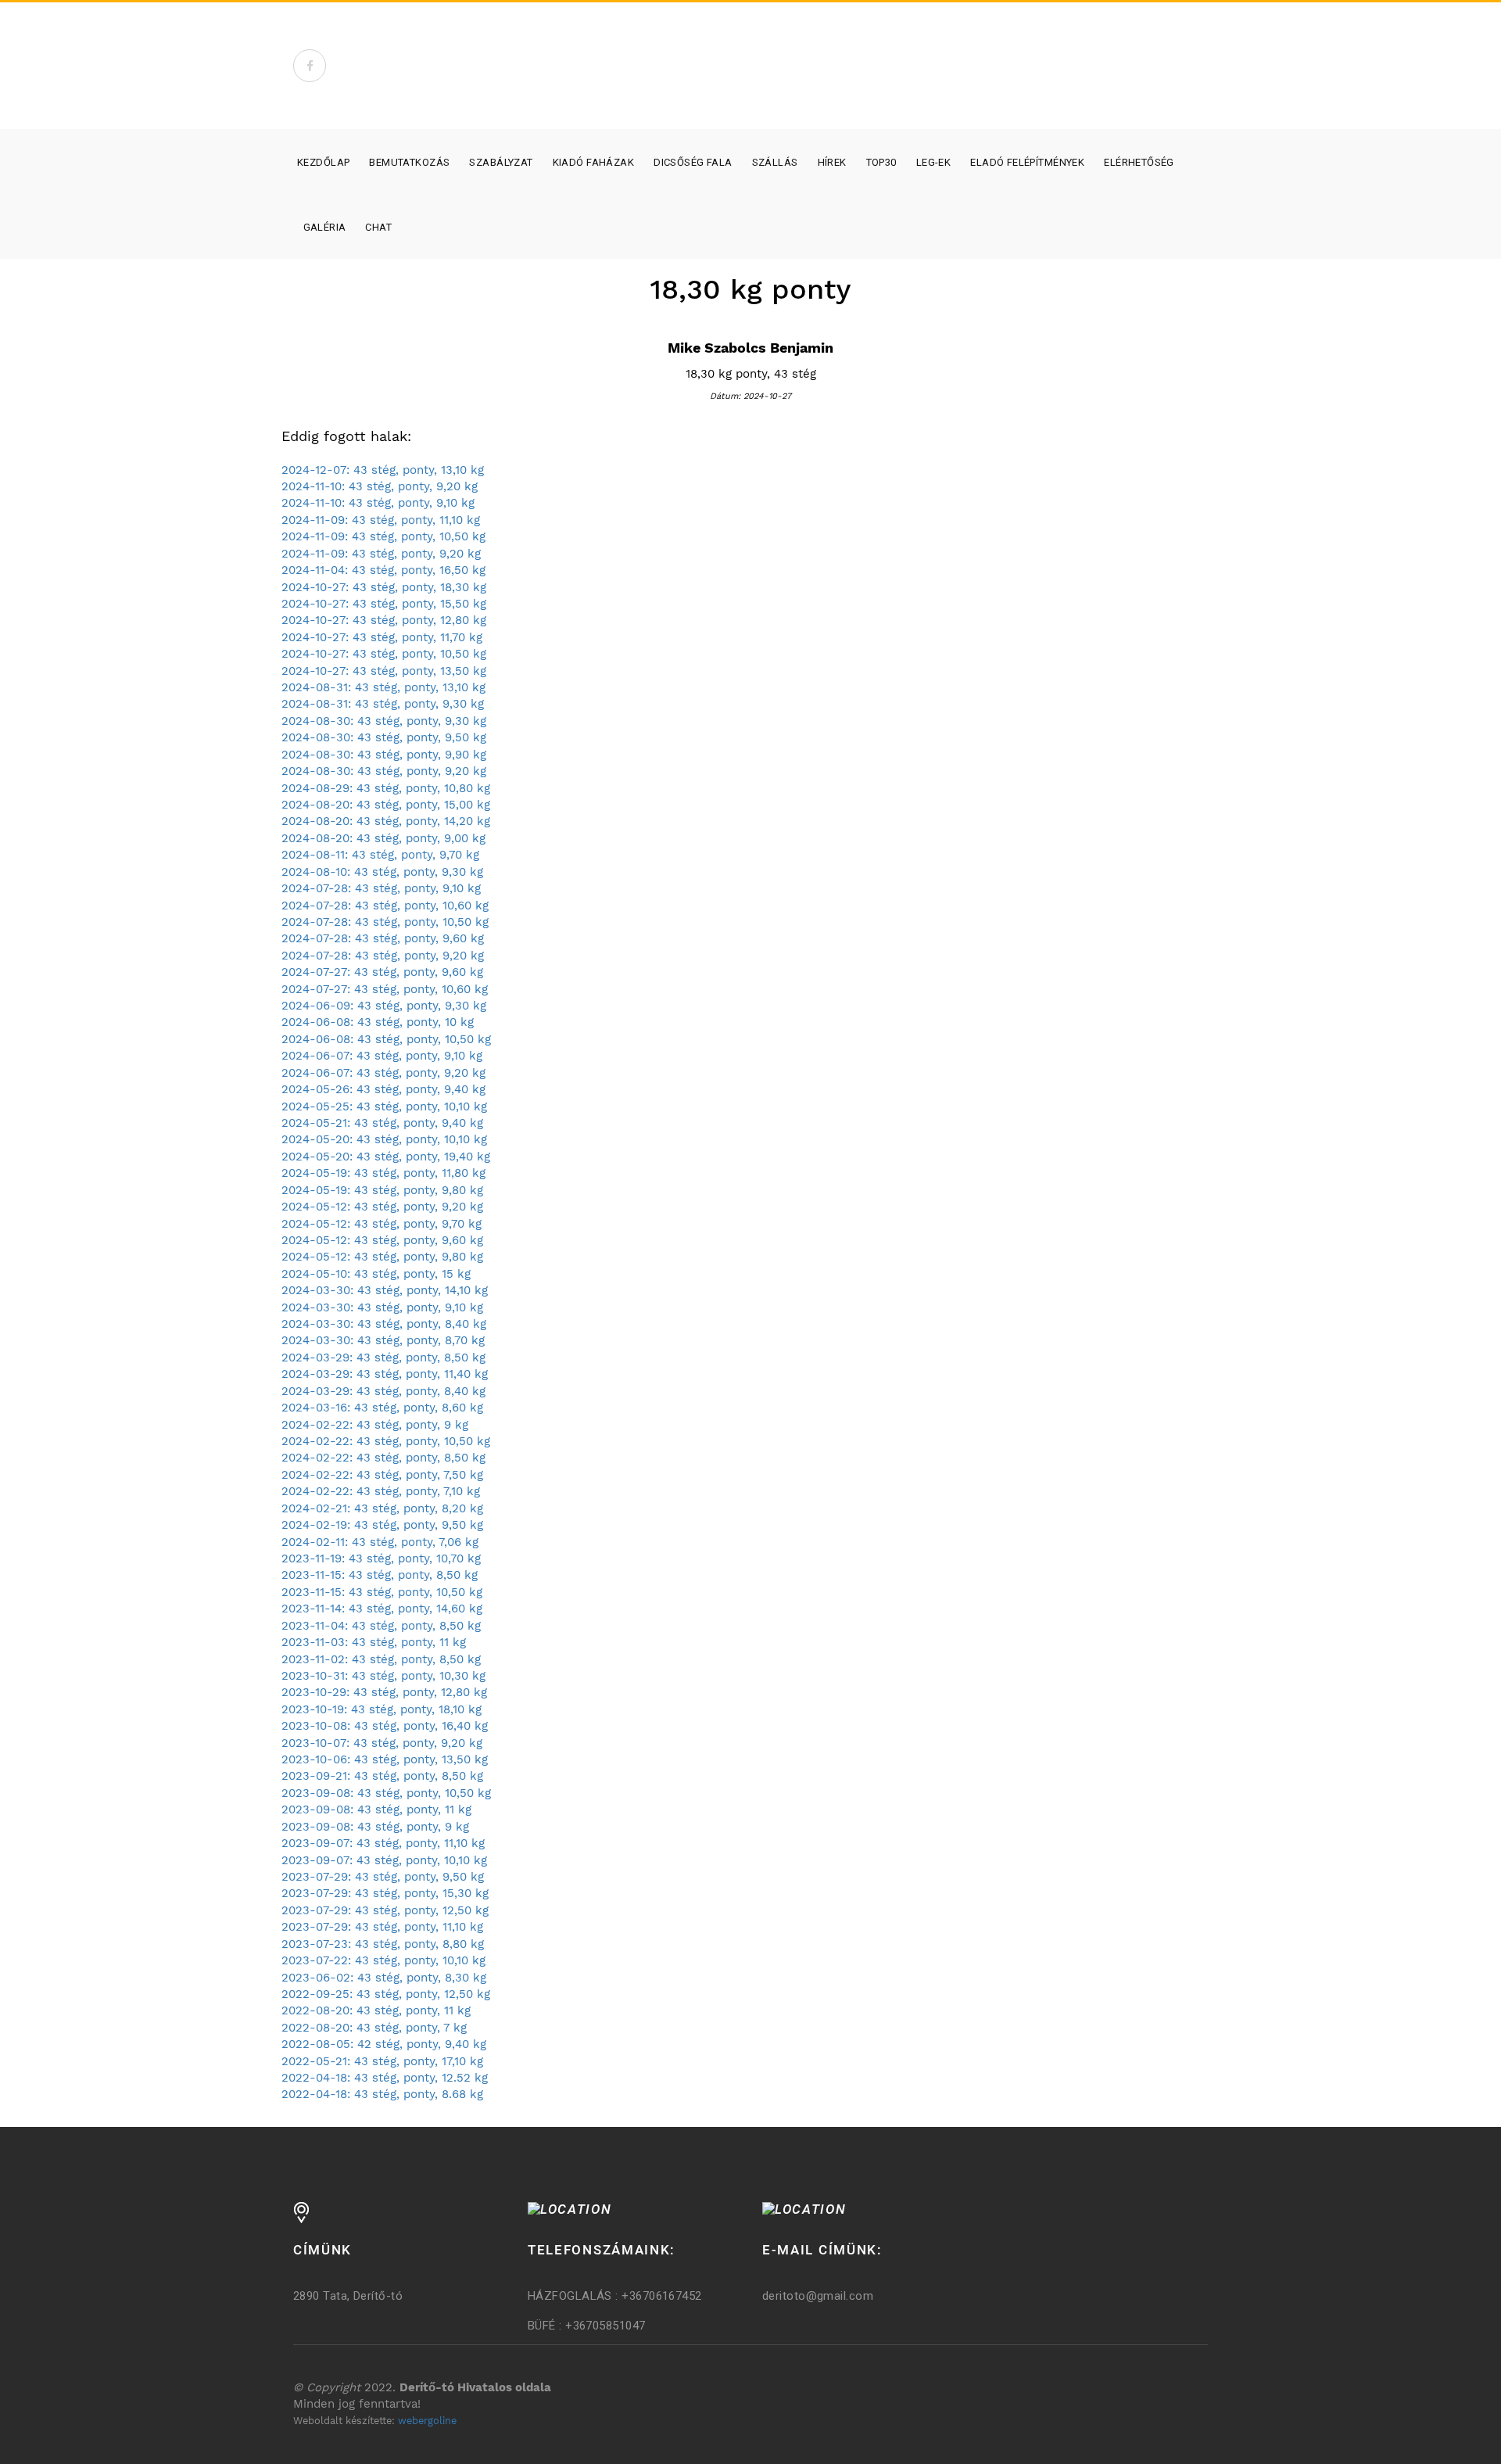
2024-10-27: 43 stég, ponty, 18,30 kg (384, 587)
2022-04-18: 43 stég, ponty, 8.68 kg (382, 2094)
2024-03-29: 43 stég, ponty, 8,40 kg (383, 1391)
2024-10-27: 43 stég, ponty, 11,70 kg (382, 637)
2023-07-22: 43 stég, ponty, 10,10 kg (383, 1960)
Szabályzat (501, 162)
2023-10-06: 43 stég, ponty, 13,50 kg (385, 1759)
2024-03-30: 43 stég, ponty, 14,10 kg (385, 1290)
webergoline (427, 2421)
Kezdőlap (323, 162)
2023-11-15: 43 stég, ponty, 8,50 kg (380, 1575)
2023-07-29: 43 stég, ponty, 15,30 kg (385, 1893)
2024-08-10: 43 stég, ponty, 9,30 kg (382, 872)
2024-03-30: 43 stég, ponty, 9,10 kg (382, 1307)
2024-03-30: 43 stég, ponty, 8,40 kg (384, 1324)
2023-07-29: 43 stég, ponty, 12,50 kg (385, 1910)
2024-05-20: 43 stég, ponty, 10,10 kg (384, 1139)
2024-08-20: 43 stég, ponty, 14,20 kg (386, 821)
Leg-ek (934, 162)
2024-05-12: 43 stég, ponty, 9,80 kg (382, 1257)
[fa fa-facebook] (310, 66)
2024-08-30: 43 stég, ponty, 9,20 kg (384, 771)
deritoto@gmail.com (818, 2296)
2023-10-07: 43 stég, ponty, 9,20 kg (382, 1743)
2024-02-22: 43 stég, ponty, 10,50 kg (386, 1441)
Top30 (881, 162)
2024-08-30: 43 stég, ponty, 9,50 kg (384, 737)
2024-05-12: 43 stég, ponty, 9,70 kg (382, 1224)
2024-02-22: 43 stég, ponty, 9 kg (375, 1425)
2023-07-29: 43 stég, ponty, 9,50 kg (383, 1877)
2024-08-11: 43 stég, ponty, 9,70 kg (380, 855)
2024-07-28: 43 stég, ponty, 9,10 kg (381, 888)
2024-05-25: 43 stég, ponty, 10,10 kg (384, 1106)
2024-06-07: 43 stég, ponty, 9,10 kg (382, 1056)
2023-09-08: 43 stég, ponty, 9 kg (375, 1827)
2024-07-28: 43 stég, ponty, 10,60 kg (385, 906)
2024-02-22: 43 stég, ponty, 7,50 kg (382, 1475)
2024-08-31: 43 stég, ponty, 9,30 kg (383, 704)
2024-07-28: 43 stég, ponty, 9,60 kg (383, 938)
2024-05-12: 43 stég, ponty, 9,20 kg (382, 1207)
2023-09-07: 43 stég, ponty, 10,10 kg (384, 1860)
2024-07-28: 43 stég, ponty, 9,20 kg (383, 956)
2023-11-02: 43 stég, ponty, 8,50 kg (381, 1659)
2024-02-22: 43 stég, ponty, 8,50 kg (383, 1458)
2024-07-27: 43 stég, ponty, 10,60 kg (385, 989)
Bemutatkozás (409, 162)
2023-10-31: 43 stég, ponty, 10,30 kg (383, 1676)
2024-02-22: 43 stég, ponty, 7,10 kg (381, 1491)
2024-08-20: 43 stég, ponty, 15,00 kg (386, 805)
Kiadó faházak (593, 162)
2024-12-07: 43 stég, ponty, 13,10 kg (383, 470)
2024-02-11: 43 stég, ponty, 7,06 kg (380, 1542)
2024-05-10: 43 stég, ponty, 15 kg (376, 1274)
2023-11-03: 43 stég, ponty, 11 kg (374, 1642)
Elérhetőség (1139, 162)
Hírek (832, 162)
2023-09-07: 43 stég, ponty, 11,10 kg (383, 1843)
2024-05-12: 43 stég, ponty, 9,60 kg (382, 1240)
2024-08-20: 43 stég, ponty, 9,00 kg (383, 838)
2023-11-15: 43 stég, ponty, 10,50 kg (382, 1592)
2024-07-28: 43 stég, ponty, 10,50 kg (385, 922)
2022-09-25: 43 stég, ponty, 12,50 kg (386, 1994)
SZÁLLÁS (775, 162)
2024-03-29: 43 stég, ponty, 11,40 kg (385, 1374)
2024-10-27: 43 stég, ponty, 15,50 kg (384, 604)
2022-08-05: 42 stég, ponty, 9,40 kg (384, 2044)
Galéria (325, 227)
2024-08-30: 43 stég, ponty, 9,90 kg (384, 755)
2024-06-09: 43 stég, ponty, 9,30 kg (384, 1006)
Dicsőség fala (693, 162)
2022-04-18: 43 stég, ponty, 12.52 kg (385, 2078)
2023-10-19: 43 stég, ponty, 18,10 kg (382, 1709)
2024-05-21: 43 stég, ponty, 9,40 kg (382, 1123)
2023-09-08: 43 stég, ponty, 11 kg (376, 1809)
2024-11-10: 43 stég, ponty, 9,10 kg (378, 503)
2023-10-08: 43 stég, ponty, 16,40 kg (385, 1726)
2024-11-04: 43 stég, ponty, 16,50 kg (383, 570)
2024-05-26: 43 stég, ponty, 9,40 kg (383, 1089)
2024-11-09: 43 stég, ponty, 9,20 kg (381, 554)
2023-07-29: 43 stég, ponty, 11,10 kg (382, 1927)
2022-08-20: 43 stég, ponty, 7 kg (374, 2028)
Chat (378, 227)
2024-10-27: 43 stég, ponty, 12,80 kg (384, 620)
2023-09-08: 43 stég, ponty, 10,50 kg (386, 1793)
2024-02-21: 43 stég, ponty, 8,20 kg (382, 1508)
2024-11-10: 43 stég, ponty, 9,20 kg (380, 486)
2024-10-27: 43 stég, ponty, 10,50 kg (384, 654)
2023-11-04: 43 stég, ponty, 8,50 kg (381, 1626)
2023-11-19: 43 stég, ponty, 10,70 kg (381, 1558)
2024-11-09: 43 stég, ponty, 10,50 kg (383, 536)
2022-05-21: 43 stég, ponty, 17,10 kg (382, 2061)
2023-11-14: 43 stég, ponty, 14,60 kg (382, 1609)
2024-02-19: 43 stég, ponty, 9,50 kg (382, 1525)
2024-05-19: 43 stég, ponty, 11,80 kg (383, 1173)
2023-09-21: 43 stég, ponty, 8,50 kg (382, 1776)
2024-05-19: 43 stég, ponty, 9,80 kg (382, 1190)
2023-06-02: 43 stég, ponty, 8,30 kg (384, 1978)
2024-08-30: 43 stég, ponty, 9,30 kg (384, 721)
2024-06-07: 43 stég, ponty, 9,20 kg (383, 1073)
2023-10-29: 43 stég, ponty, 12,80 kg (384, 1692)
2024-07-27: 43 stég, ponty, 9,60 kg (382, 972)
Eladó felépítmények (1027, 162)
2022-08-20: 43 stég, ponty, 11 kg (376, 2010)
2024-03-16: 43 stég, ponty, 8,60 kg (382, 1408)
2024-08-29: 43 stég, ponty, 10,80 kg (386, 788)
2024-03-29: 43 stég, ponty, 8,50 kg (383, 1358)
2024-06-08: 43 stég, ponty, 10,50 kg (386, 1039)
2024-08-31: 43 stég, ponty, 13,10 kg (383, 687)
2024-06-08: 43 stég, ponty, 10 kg (378, 1022)
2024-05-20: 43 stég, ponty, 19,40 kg (386, 1157)
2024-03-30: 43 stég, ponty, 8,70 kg (383, 1340)
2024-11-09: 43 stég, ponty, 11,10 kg (381, 520)
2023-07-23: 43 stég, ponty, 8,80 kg (383, 1944)
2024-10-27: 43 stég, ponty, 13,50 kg (384, 671)
